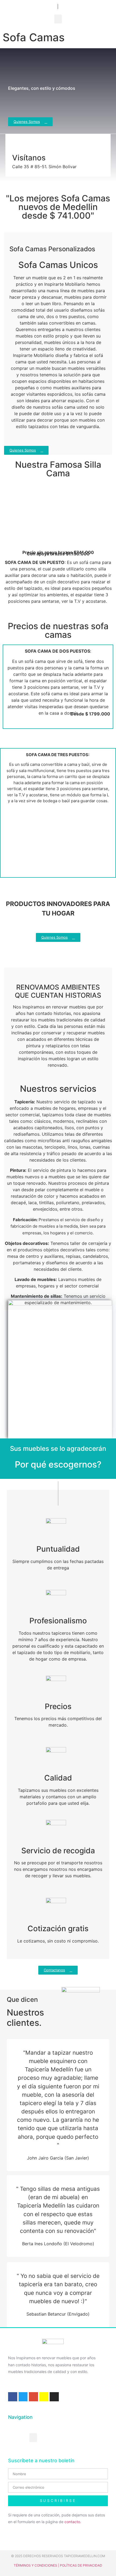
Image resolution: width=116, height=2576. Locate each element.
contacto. (73, 2522)
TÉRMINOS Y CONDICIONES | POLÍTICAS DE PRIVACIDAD (58, 2565)
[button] (58, 19)
